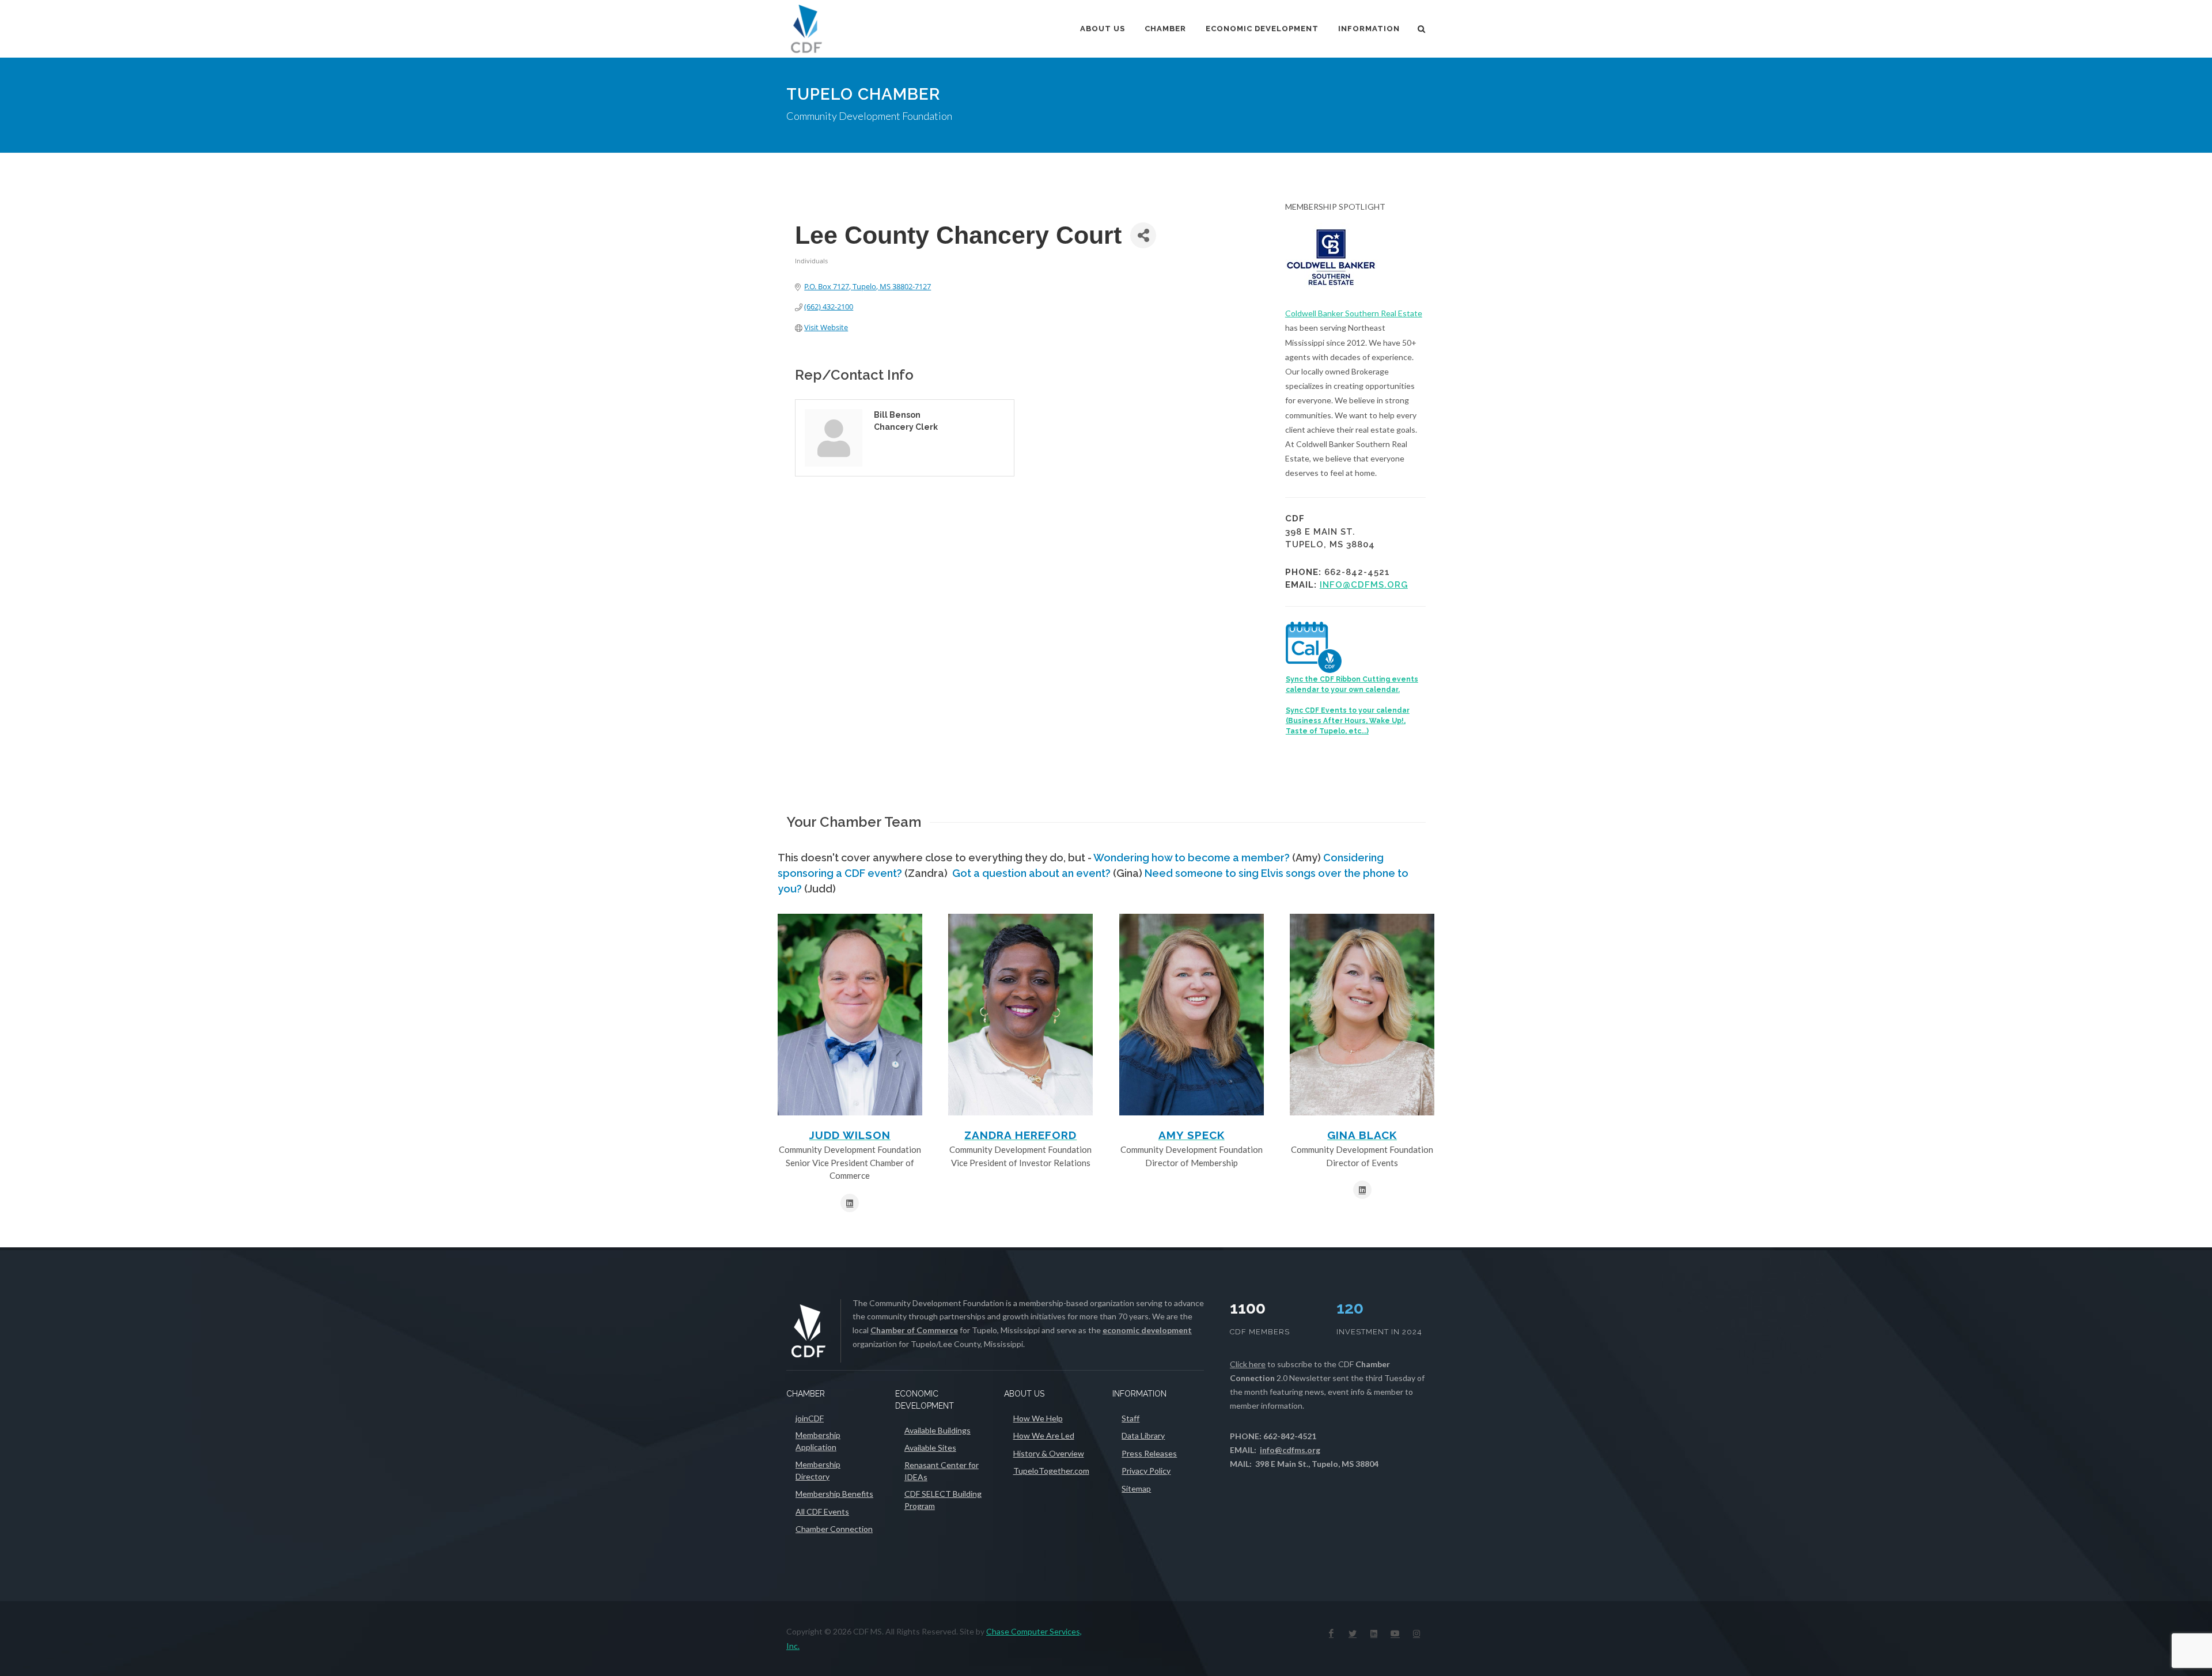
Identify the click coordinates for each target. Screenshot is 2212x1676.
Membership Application (818, 1441)
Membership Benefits (834, 1494)
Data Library (1143, 1435)
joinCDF (810, 1418)
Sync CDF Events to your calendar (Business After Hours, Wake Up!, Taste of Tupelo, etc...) (1348, 721)
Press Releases (1149, 1453)
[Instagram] (1416, 1633)
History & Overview (1049, 1453)
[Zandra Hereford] (1020, 1015)
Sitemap (1136, 1488)
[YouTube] (1395, 1633)
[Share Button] (1143, 235)
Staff (1130, 1418)
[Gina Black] (1362, 1015)
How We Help (1038, 1418)
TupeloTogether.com (1051, 1471)
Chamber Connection (834, 1529)
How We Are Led (1044, 1435)
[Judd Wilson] (850, 1015)
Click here (1248, 1364)
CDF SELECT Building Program (943, 1500)
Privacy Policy (1146, 1471)
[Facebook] (1331, 1633)
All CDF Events (822, 1512)
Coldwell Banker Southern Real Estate (1354, 313)
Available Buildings (938, 1430)
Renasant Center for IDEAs (942, 1471)
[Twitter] (1353, 1633)
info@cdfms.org (1364, 585)
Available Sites (930, 1448)
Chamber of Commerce (914, 1330)
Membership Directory (818, 1470)
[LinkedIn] (1374, 1633)
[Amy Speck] (1192, 1015)
